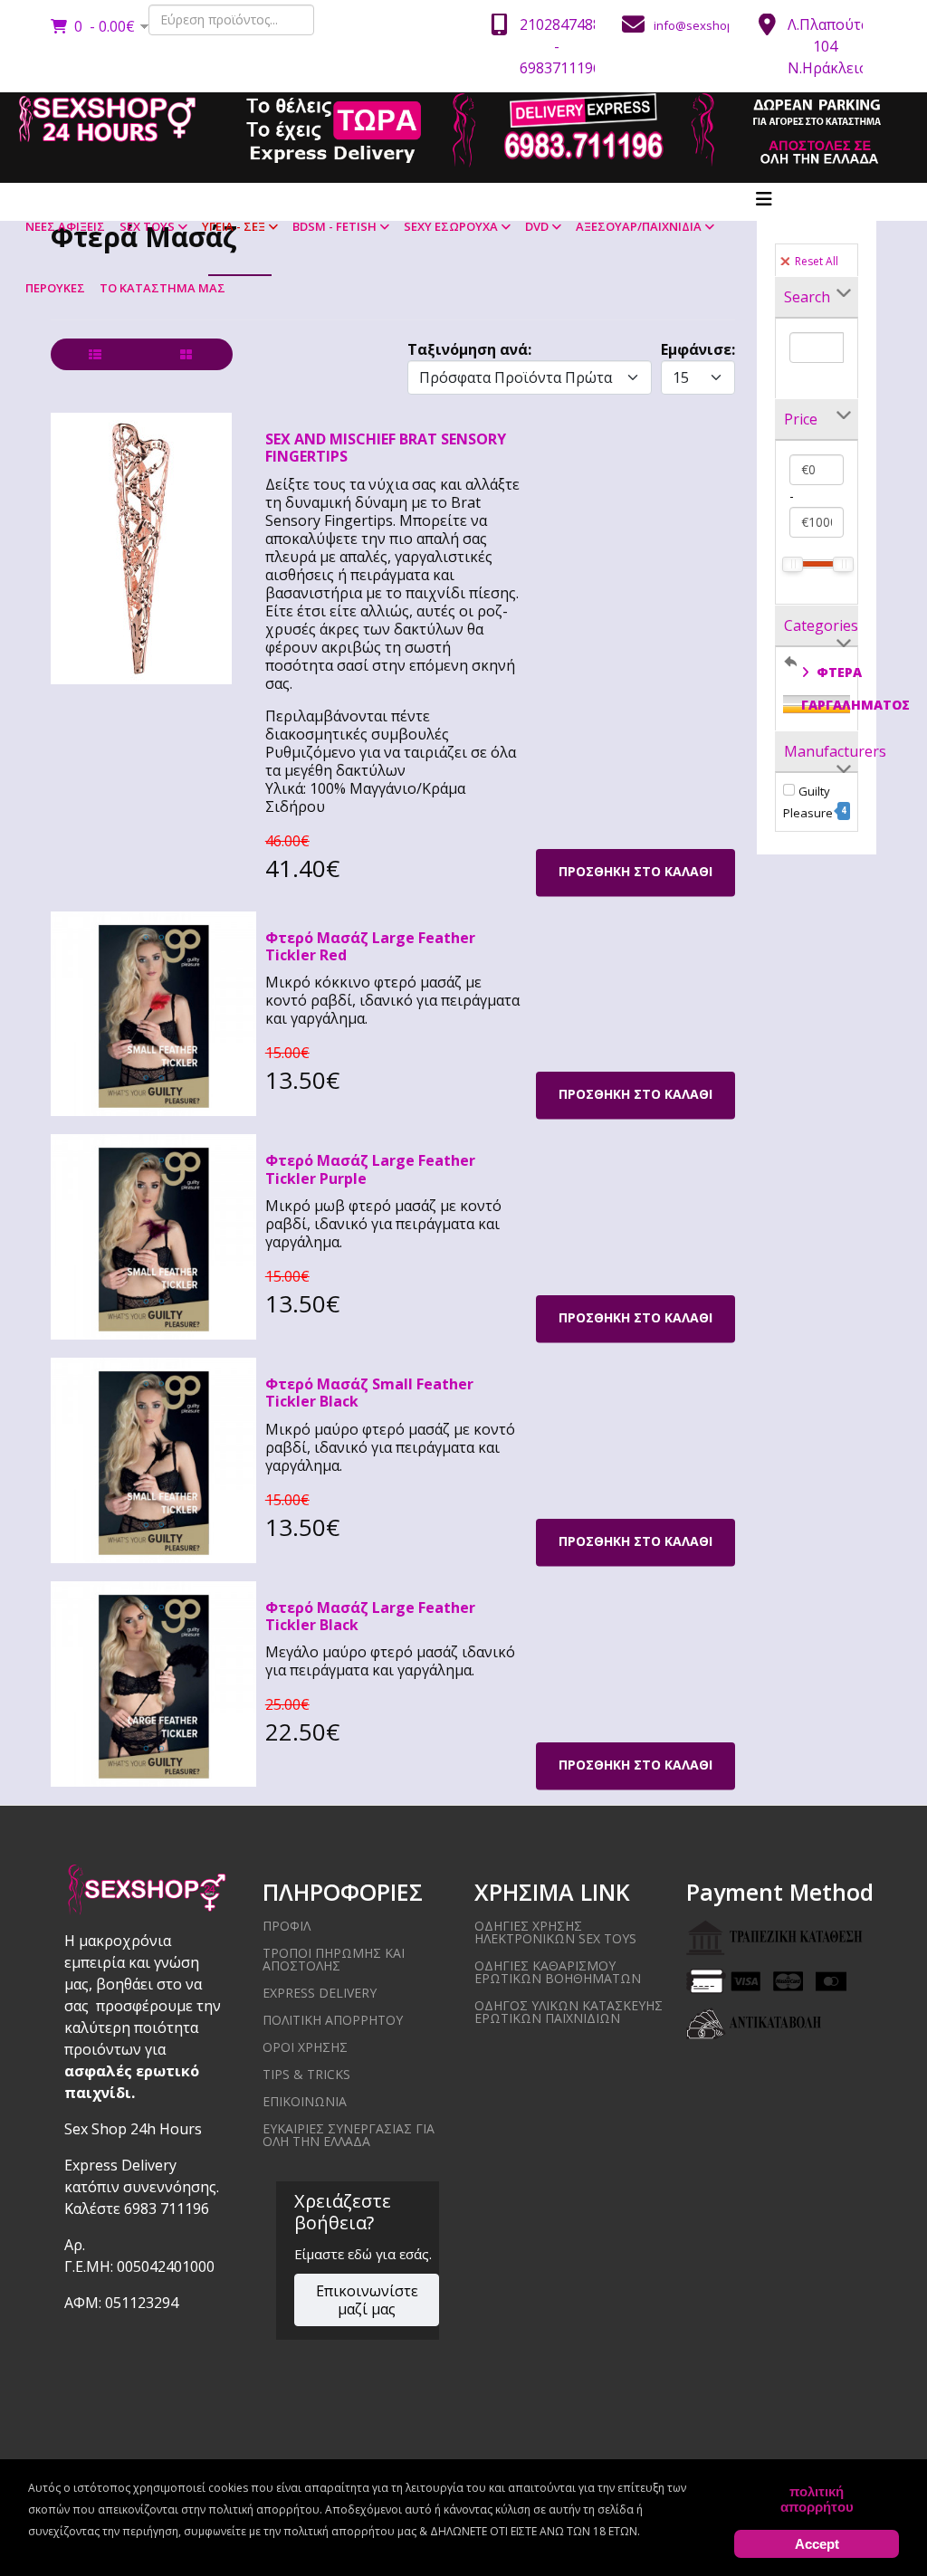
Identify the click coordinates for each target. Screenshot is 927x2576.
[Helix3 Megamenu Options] (764, 199)
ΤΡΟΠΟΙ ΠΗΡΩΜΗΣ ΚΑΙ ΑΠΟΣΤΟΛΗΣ (334, 1959)
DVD (537, 226)
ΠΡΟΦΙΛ (287, 1926)
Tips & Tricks (306, 2074)
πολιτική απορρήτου (817, 2499)
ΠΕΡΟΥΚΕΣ (55, 288)
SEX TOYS (147, 226)
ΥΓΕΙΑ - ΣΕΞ (234, 226)
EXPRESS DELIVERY (320, 1993)
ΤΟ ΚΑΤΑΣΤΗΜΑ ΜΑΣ (162, 288)
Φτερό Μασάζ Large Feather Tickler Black (370, 1616)
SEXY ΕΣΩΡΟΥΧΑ (451, 226)
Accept (817, 2544)
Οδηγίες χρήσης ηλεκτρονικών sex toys (555, 1932)
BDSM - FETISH (334, 226)
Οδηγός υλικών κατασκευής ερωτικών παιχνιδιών (569, 2012)
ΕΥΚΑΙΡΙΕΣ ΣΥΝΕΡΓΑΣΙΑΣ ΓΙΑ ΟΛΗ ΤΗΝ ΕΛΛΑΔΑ (349, 2135)
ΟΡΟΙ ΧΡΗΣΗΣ (305, 2047)
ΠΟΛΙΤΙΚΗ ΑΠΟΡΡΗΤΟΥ (333, 2020)
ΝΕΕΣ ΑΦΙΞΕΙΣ (65, 226)
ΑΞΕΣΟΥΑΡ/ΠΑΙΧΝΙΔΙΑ (639, 226)
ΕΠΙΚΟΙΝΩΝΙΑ (305, 2101)
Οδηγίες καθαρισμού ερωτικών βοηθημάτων (558, 1972)
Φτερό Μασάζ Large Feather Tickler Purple (370, 1169)
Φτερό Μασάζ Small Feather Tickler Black (369, 1393)
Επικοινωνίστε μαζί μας (367, 2300)
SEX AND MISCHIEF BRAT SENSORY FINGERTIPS (386, 448)
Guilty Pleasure (815, 802)
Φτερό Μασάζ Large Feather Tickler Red (370, 946)
